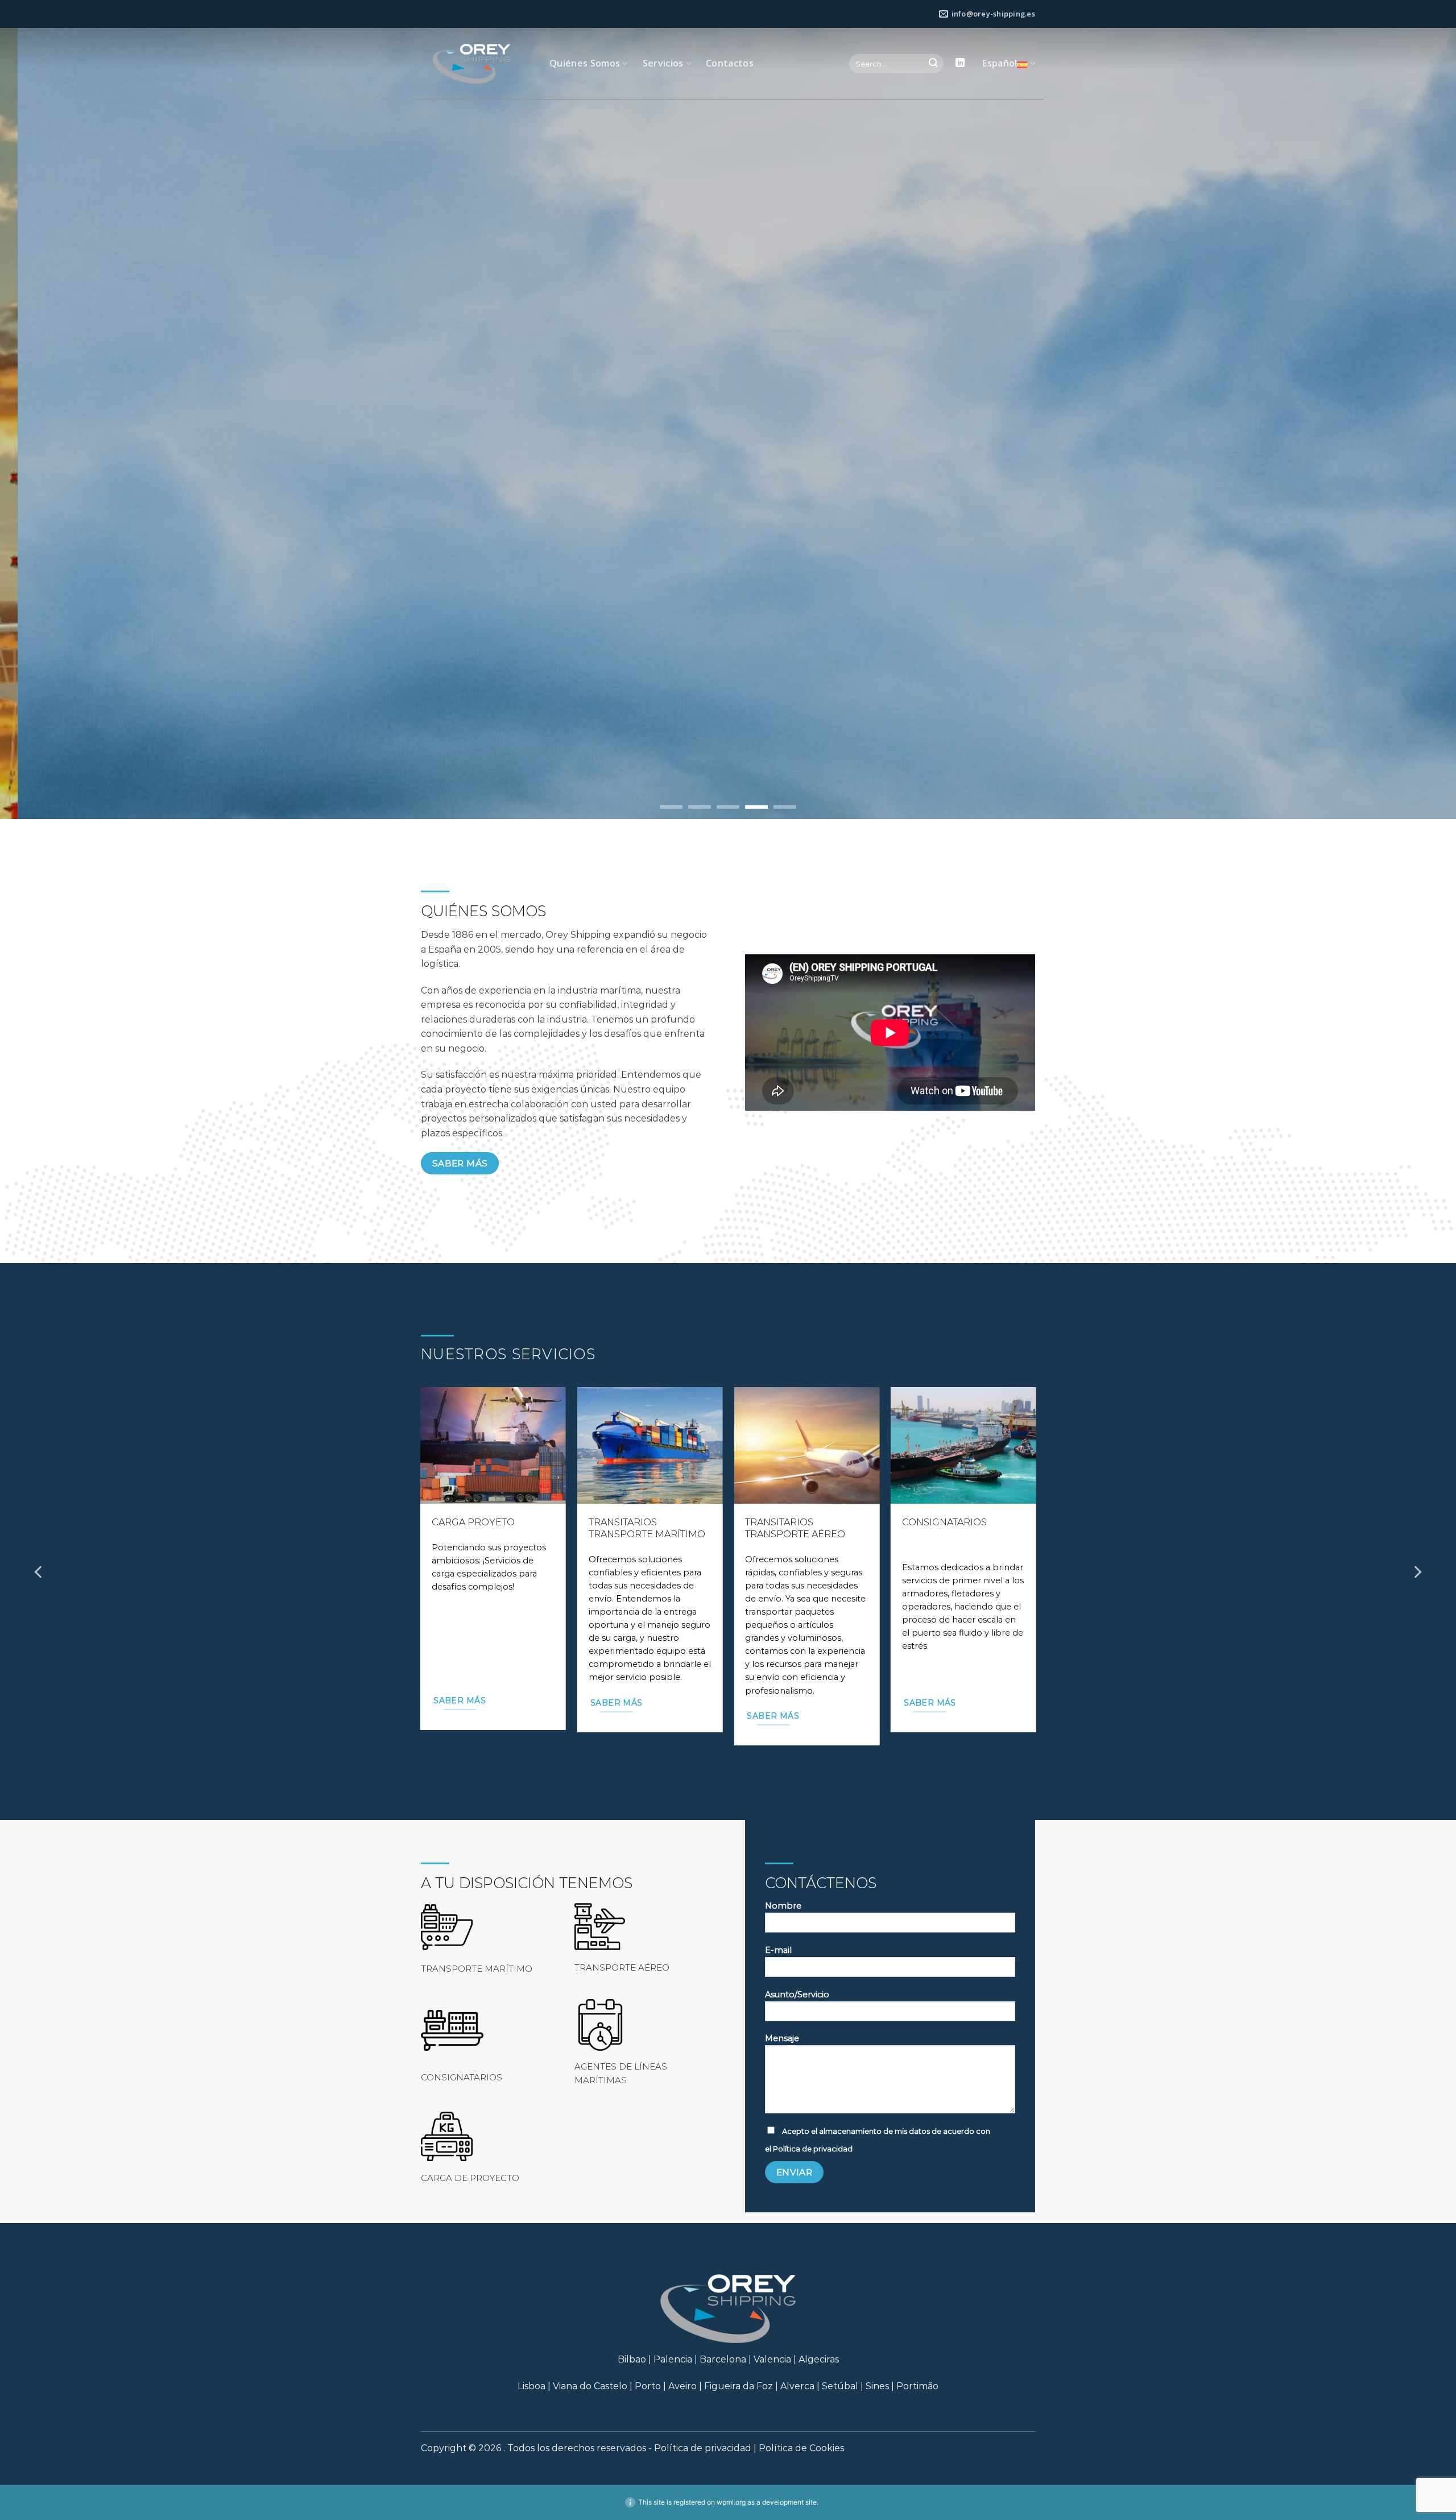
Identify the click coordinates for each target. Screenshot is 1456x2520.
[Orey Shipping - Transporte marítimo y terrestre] (477, 64)
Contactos (730, 63)
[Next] (1417, 1572)
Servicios (663, 63)
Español (1000, 63)
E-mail (778, 1950)
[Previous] (39, 1572)
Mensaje (782, 2038)
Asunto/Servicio (797, 1995)
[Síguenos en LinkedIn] (960, 63)
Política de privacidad (813, 2149)
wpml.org (731, 2502)
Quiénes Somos (585, 63)
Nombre (783, 1906)
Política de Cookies (801, 2448)
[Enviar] (933, 64)
